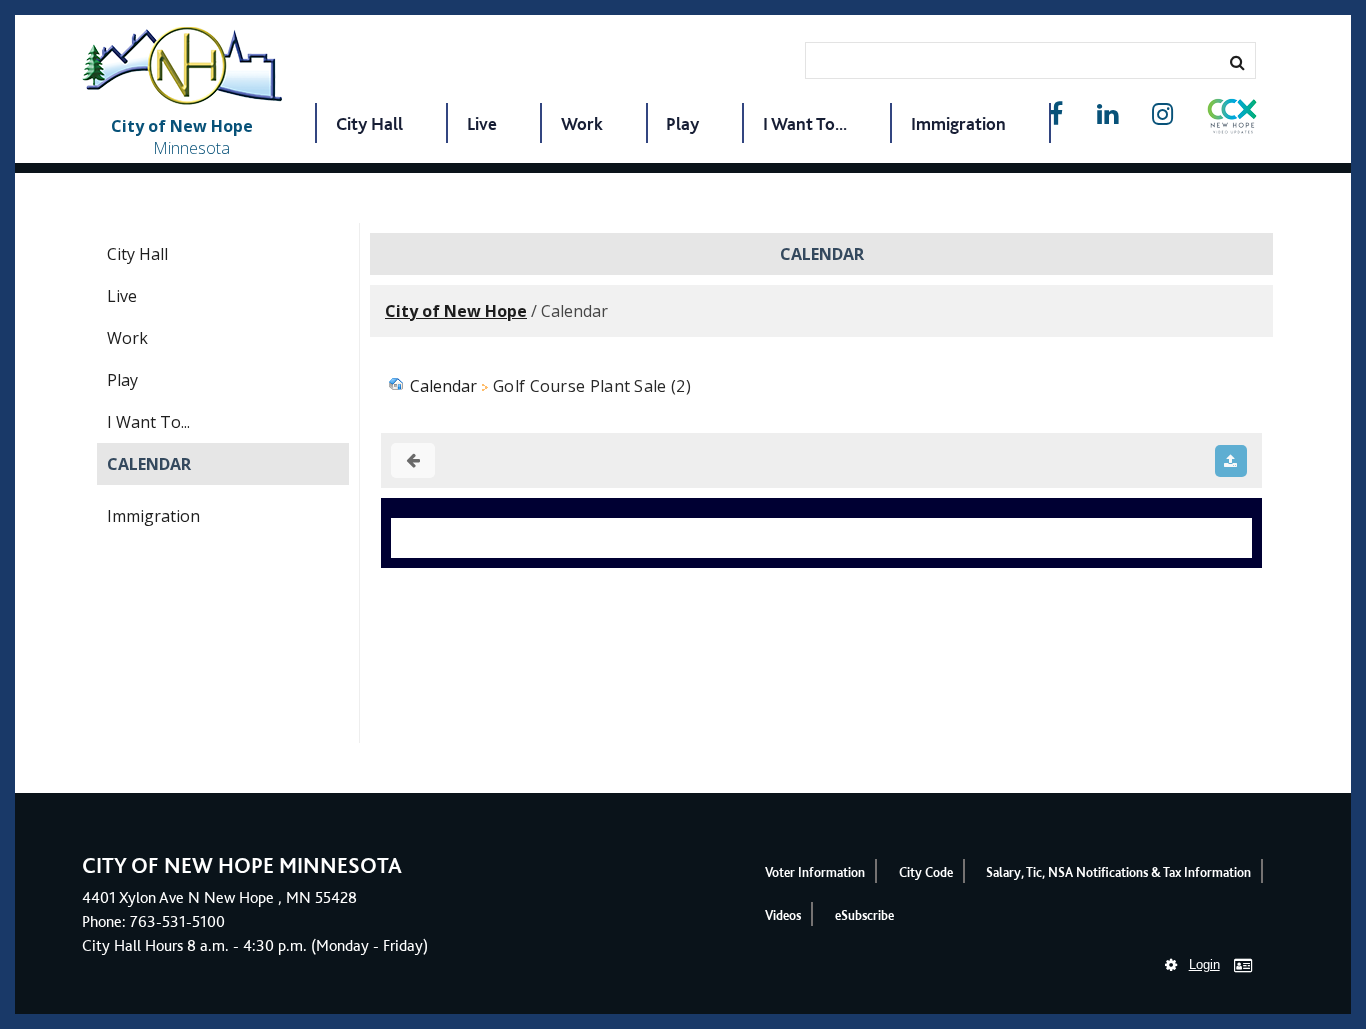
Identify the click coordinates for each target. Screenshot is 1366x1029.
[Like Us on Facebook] (1056, 114)
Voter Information (815, 872)
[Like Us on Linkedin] (1107, 114)
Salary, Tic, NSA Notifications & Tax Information (1118, 872)
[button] (1232, 120)
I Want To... (805, 123)
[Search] (1237, 62)
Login (1204, 964)
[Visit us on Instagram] (1162, 114)
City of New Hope (456, 311)
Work (582, 123)
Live (482, 123)
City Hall (369, 123)
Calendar (149, 464)
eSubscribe (864, 915)
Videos (783, 915)
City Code (926, 872)
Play (682, 123)
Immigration (958, 123)
